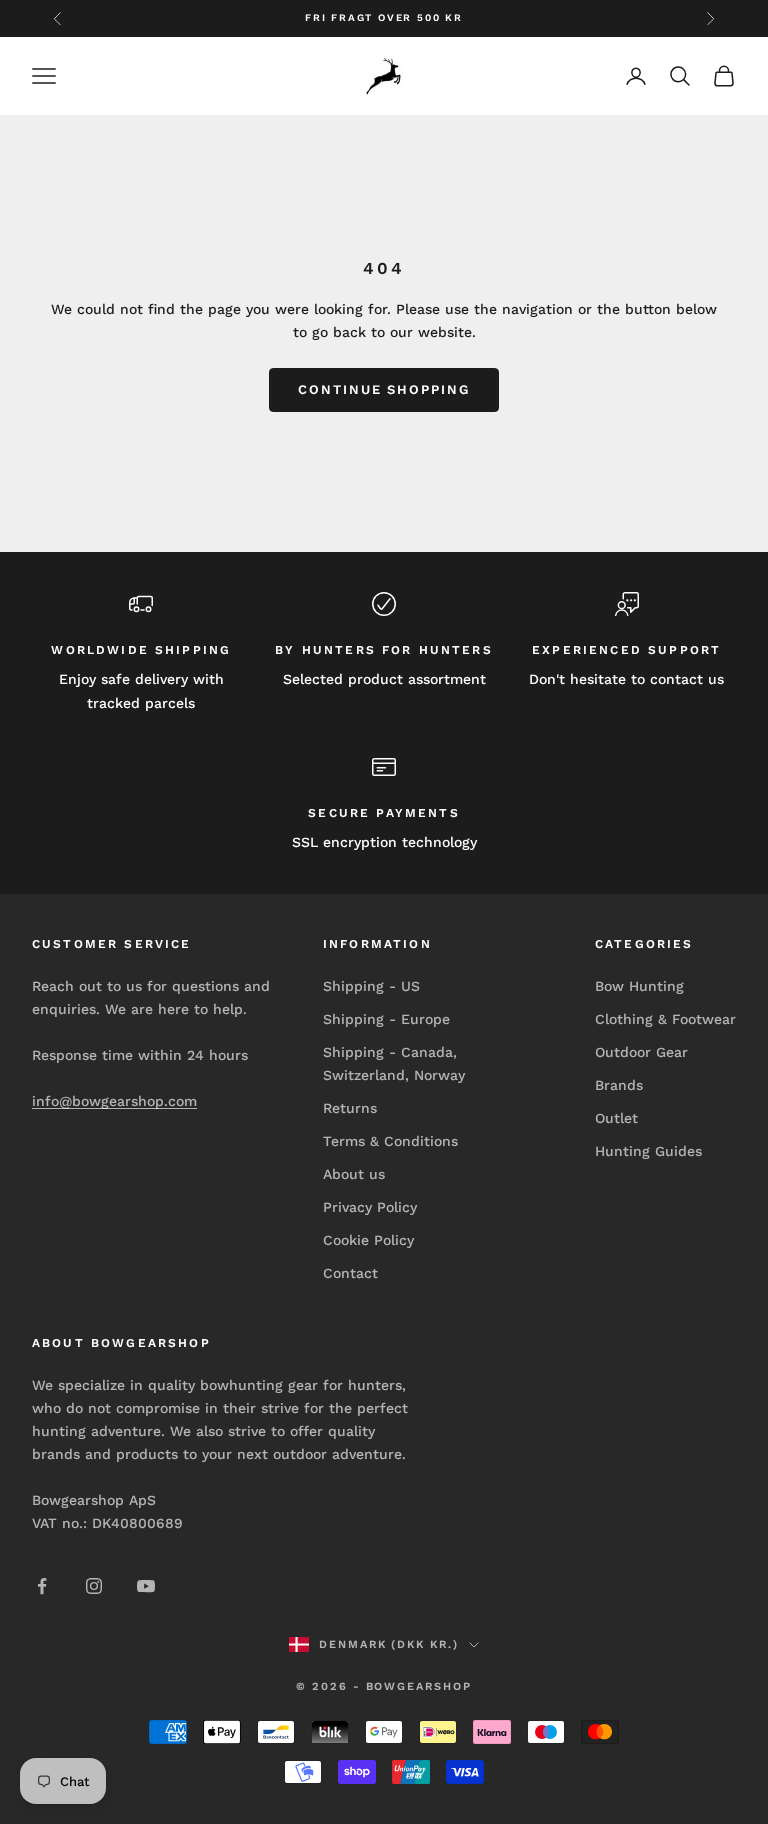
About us (354, 1174)
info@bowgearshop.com (114, 1101)
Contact (350, 1273)
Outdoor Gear (641, 1052)
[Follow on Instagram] (94, 1586)
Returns (350, 1108)
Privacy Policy (370, 1207)
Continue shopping (384, 389)
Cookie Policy (368, 1240)
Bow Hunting (639, 986)
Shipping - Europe (386, 1019)
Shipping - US (371, 986)
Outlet (616, 1118)
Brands (619, 1085)
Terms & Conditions (390, 1141)
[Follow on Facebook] (42, 1586)
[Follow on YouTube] (146, 1586)
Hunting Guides (648, 1151)
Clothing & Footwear (665, 1019)
